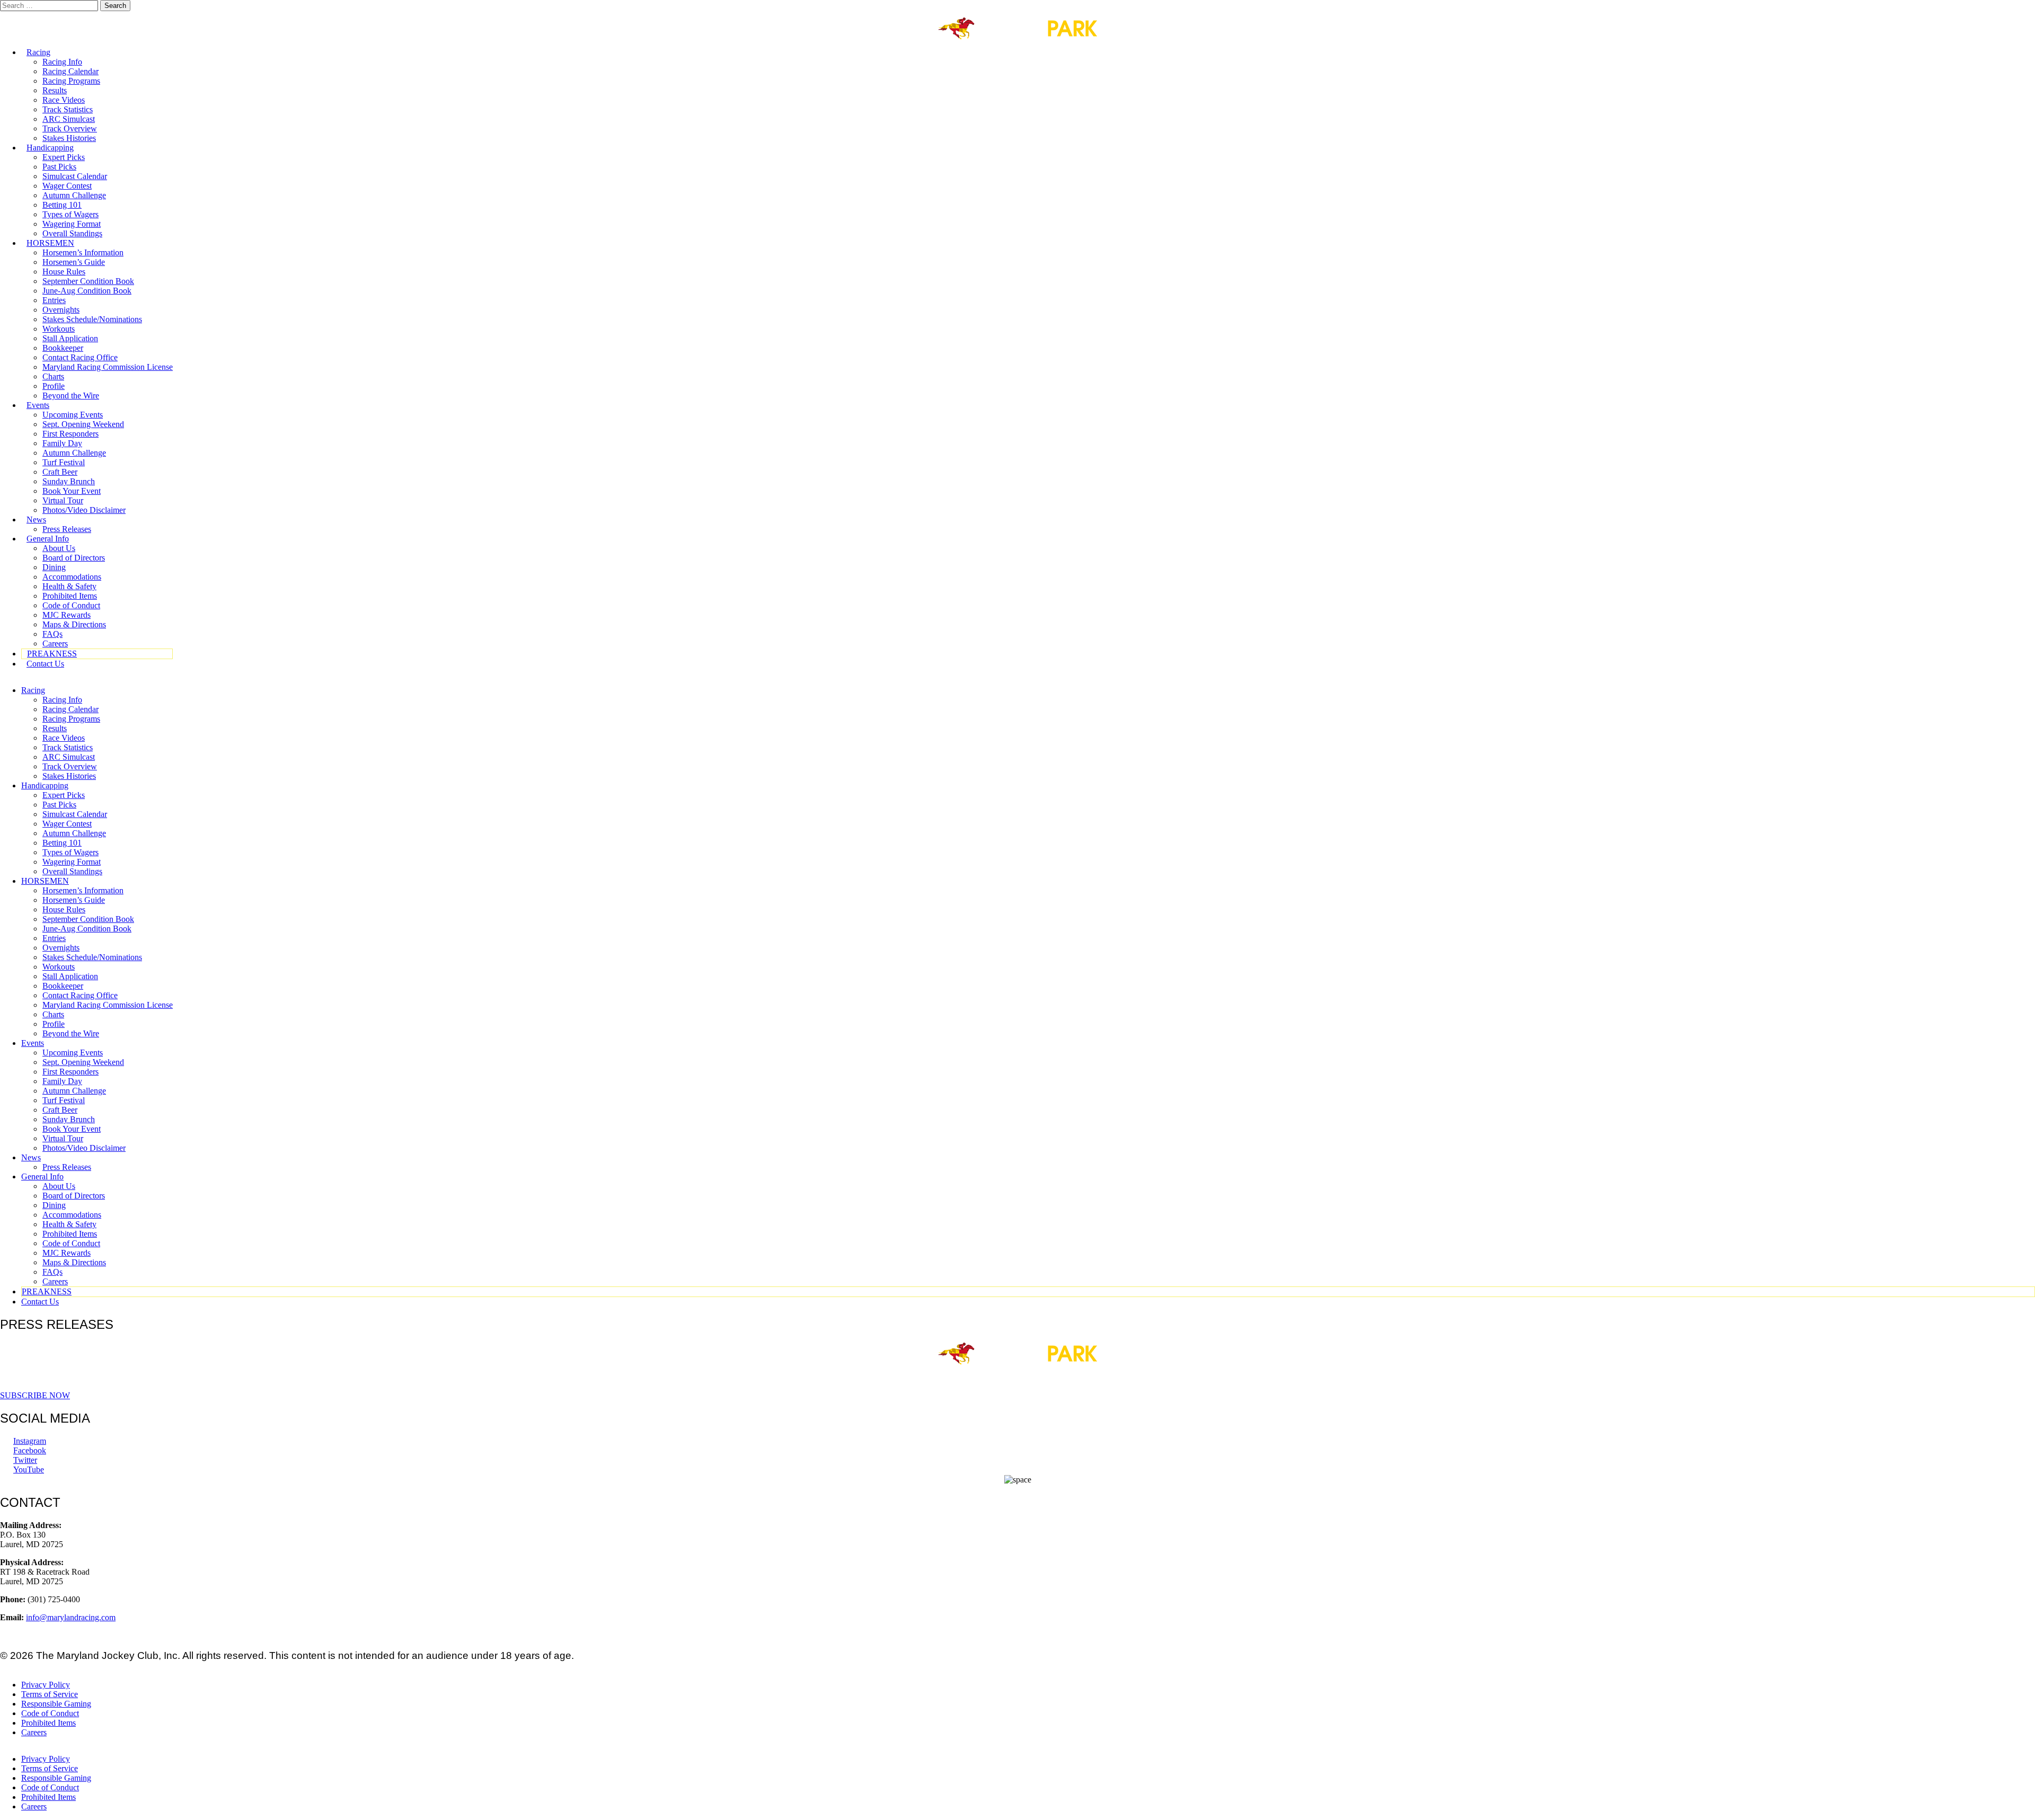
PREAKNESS (52, 654)
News (36, 520)
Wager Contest (67, 186)
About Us (59, 548)
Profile (54, 386)
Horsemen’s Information (83, 252)
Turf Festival (64, 462)
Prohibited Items (70, 596)
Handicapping (50, 148)
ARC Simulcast (69, 119)
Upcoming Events (73, 415)
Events (38, 405)
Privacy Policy (46, 1685)
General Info (48, 539)
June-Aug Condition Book (87, 291)
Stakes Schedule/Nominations (92, 319)
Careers (55, 643)
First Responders (70, 434)
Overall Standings (72, 233)
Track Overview (70, 128)
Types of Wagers (70, 214)
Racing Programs (71, 81)
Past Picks (59, 167)
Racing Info (62, 62)
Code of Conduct (71, 605)
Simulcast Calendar (75, 176)
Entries (54, 300)
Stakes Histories (69, 138)
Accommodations (72, 577)
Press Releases (67, 529)
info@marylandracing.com (71, 1617)
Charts (53, 376)
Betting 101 (62, 205)
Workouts (59, 329)
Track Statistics (68, 109)
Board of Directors (74, 558)
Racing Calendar (70, 71)
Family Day (62, 443)
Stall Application (70, 338)
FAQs (52, 634)
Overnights (61, 310)
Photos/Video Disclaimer (84, 510)
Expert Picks (64, 157)
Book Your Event (72, 491)
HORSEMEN (50, 243)
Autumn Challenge (74, 195)
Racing (38, 52)
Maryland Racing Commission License (108, 367)
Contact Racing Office (80, 357)
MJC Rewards (67, 615)
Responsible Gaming (56, 1704)
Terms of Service (50, 1694)
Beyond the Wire (71, 396)
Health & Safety (69, 586)
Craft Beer (60, 472)
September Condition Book (88, 281)
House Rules (64, 272)
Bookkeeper (63, 348)
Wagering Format (72, 224)
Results (55, 90)
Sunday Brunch (69, 481)
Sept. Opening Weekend (83, 424)
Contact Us (45, 664)
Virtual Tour (63, 500)
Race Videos (64, 100)
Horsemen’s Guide (74, 262)
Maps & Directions (74, 624)
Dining (54, 567)
